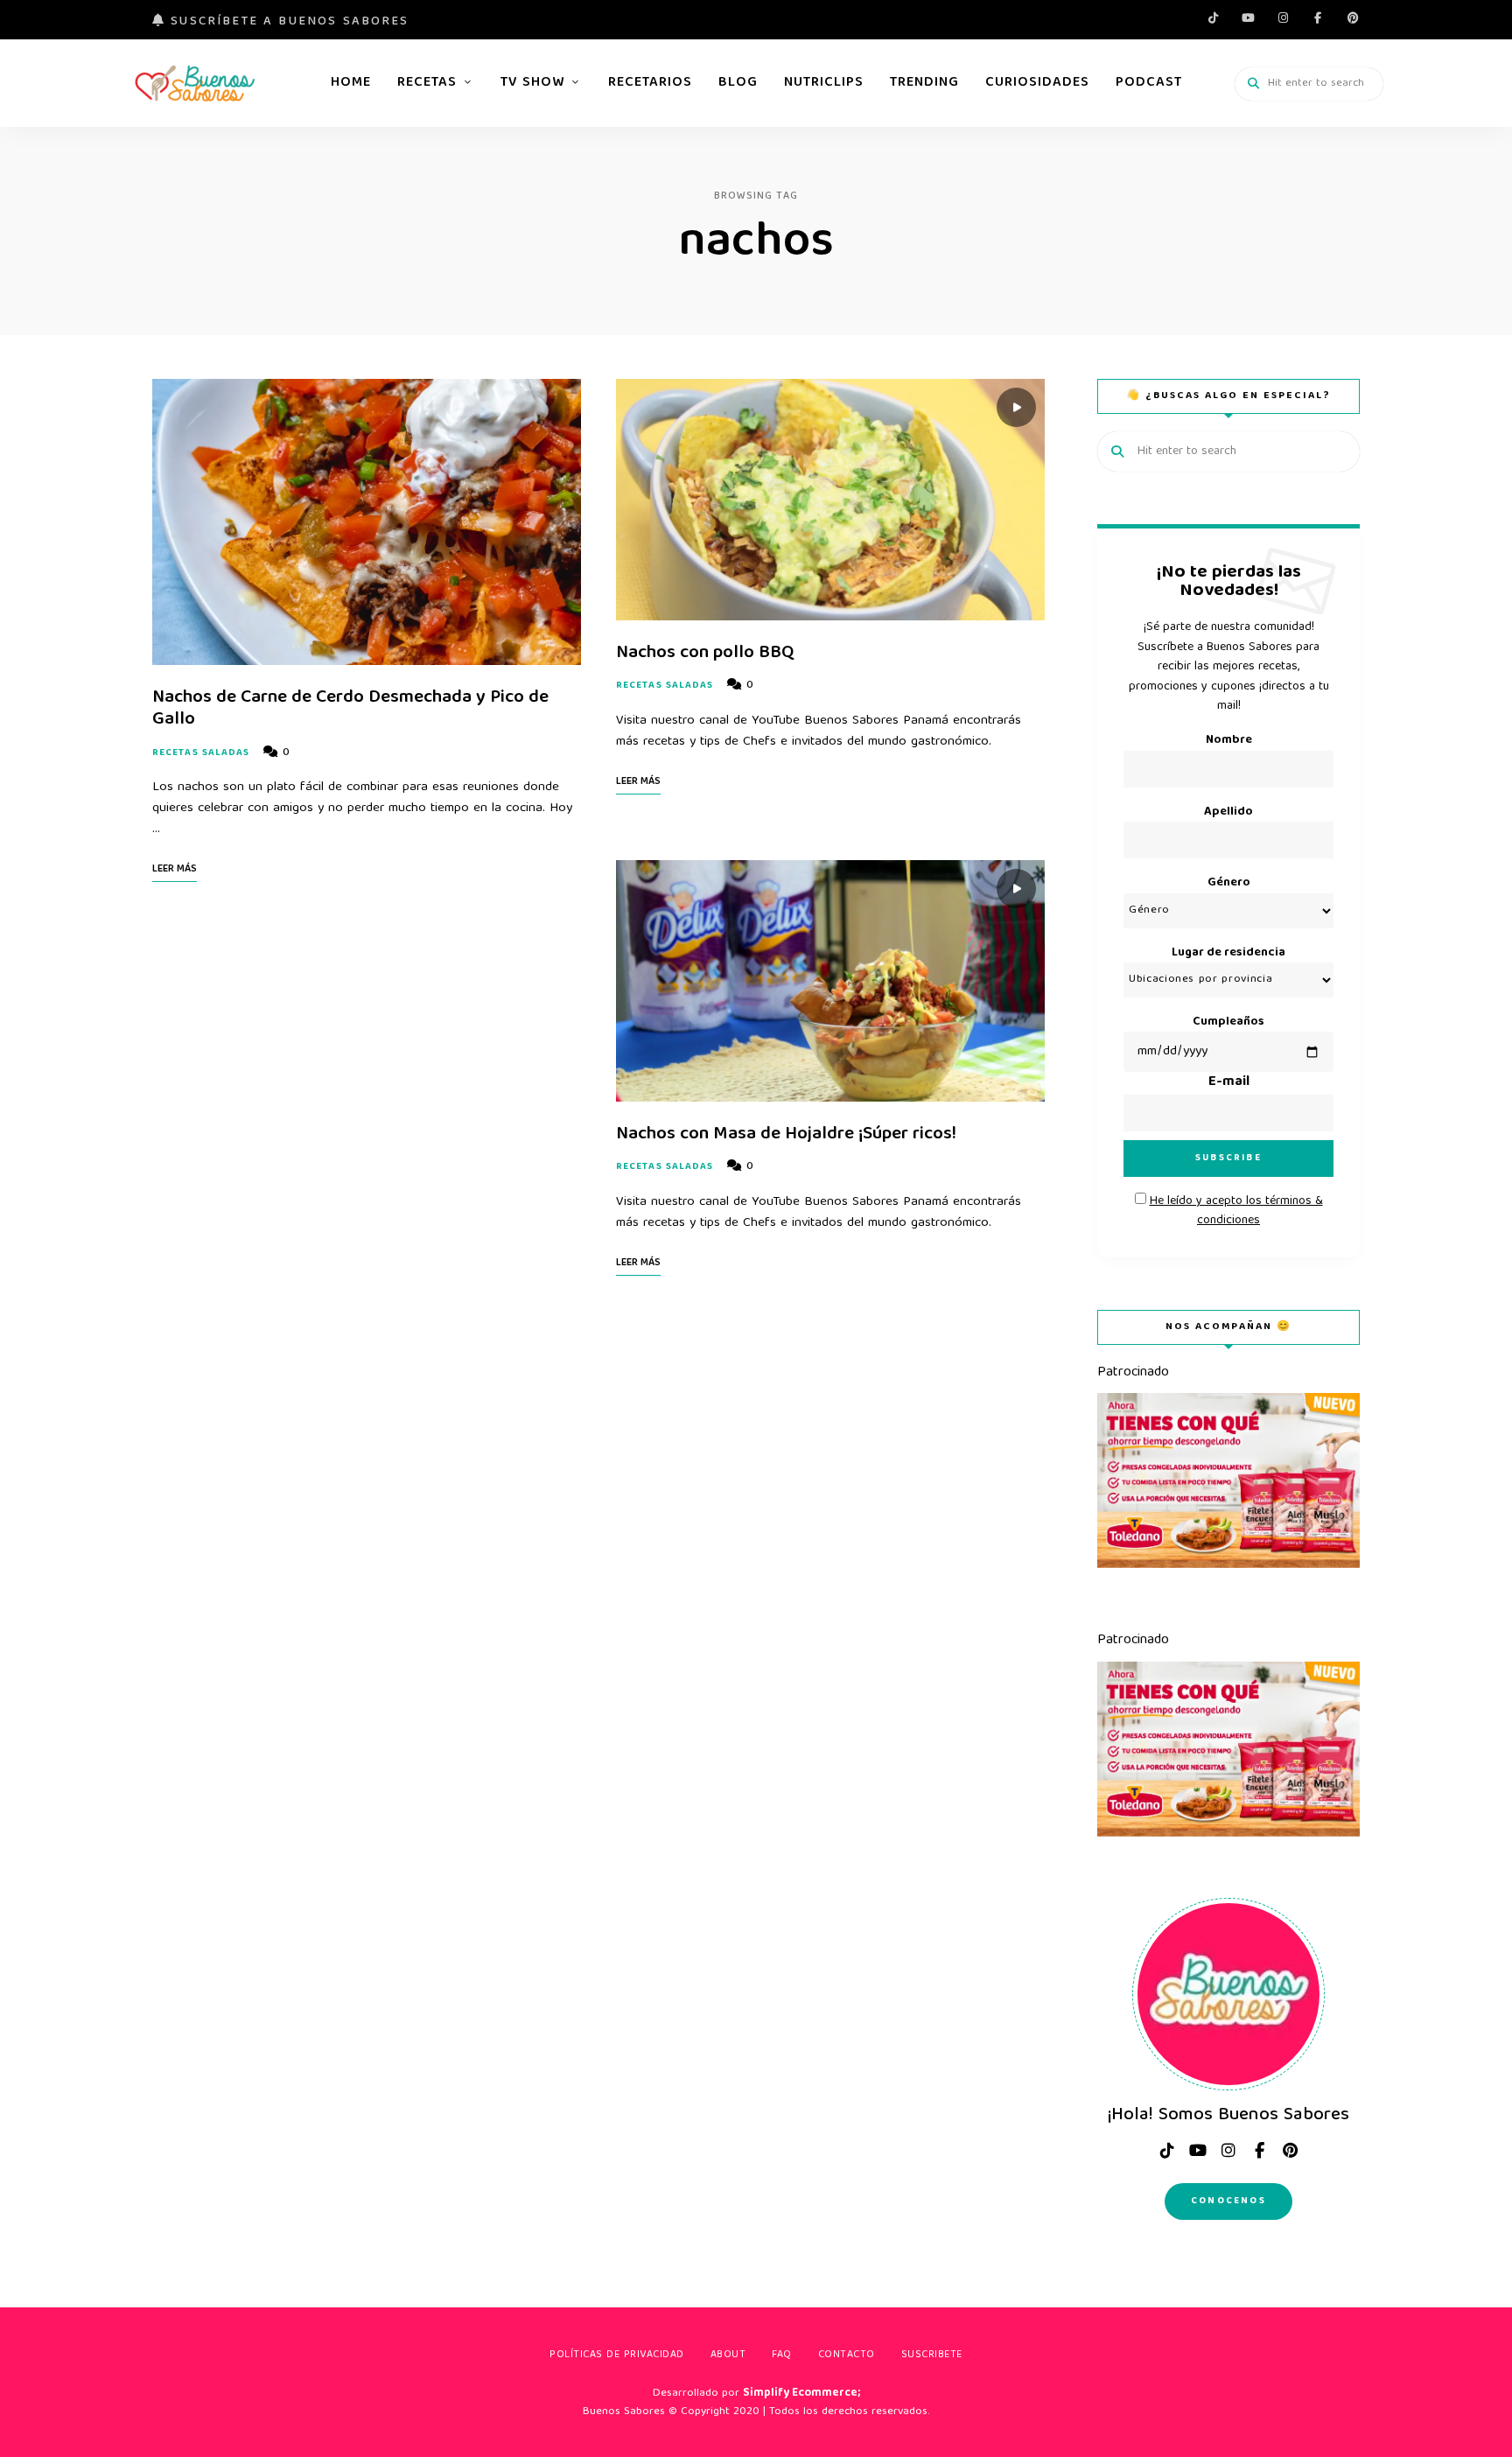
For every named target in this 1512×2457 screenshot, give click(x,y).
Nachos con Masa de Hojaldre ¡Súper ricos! (786, 1134)
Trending (924, 83)
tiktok (1213, 17)
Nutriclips (824, 83)
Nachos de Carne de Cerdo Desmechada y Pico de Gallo (350, 709)
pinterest (1353, 17)
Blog (738, 83)
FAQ (782, 2355)
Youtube (1248, 17)
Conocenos (1228, 2201)
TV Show (532, 83)
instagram (1283, 17)
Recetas (427, 83)
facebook (1318, 17)
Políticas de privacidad (617, 2355)
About (728, 2355)
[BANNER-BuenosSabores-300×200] (1228, 1565)
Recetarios (650, 83)
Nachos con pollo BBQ (705, 653)
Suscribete (932, 2355)
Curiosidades (1037, 83)
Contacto (847, 2355)
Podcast (1149, 83)
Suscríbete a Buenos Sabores (287, 22)
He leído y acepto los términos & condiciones (1236, 1211)
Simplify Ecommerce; (801, 2394)
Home (351, 83)
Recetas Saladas (201, 753)
